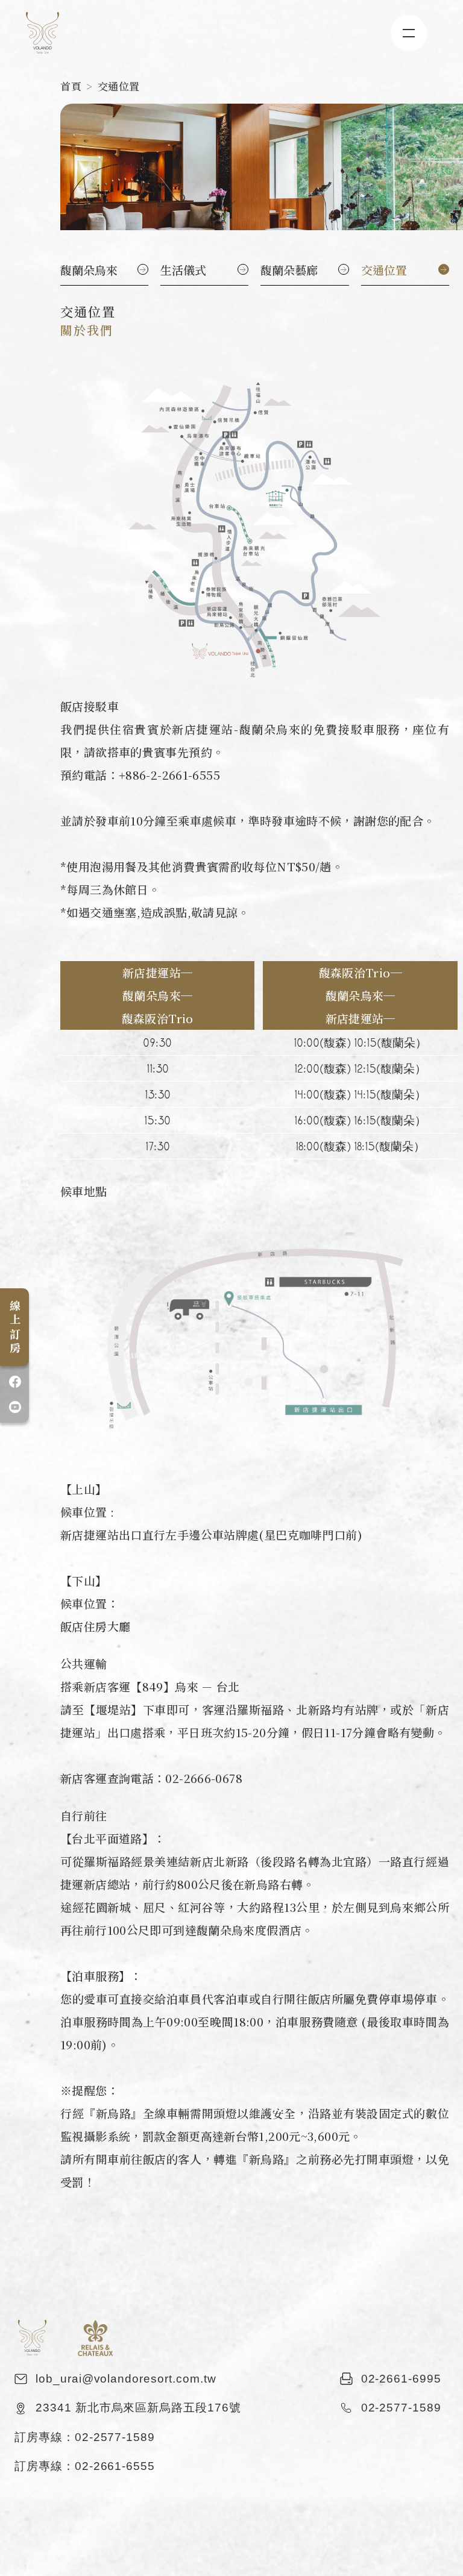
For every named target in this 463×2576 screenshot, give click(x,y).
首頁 (71, 86)
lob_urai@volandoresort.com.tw (126, 2379)
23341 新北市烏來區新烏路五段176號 (138, 2408)
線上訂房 (15, 1328)
